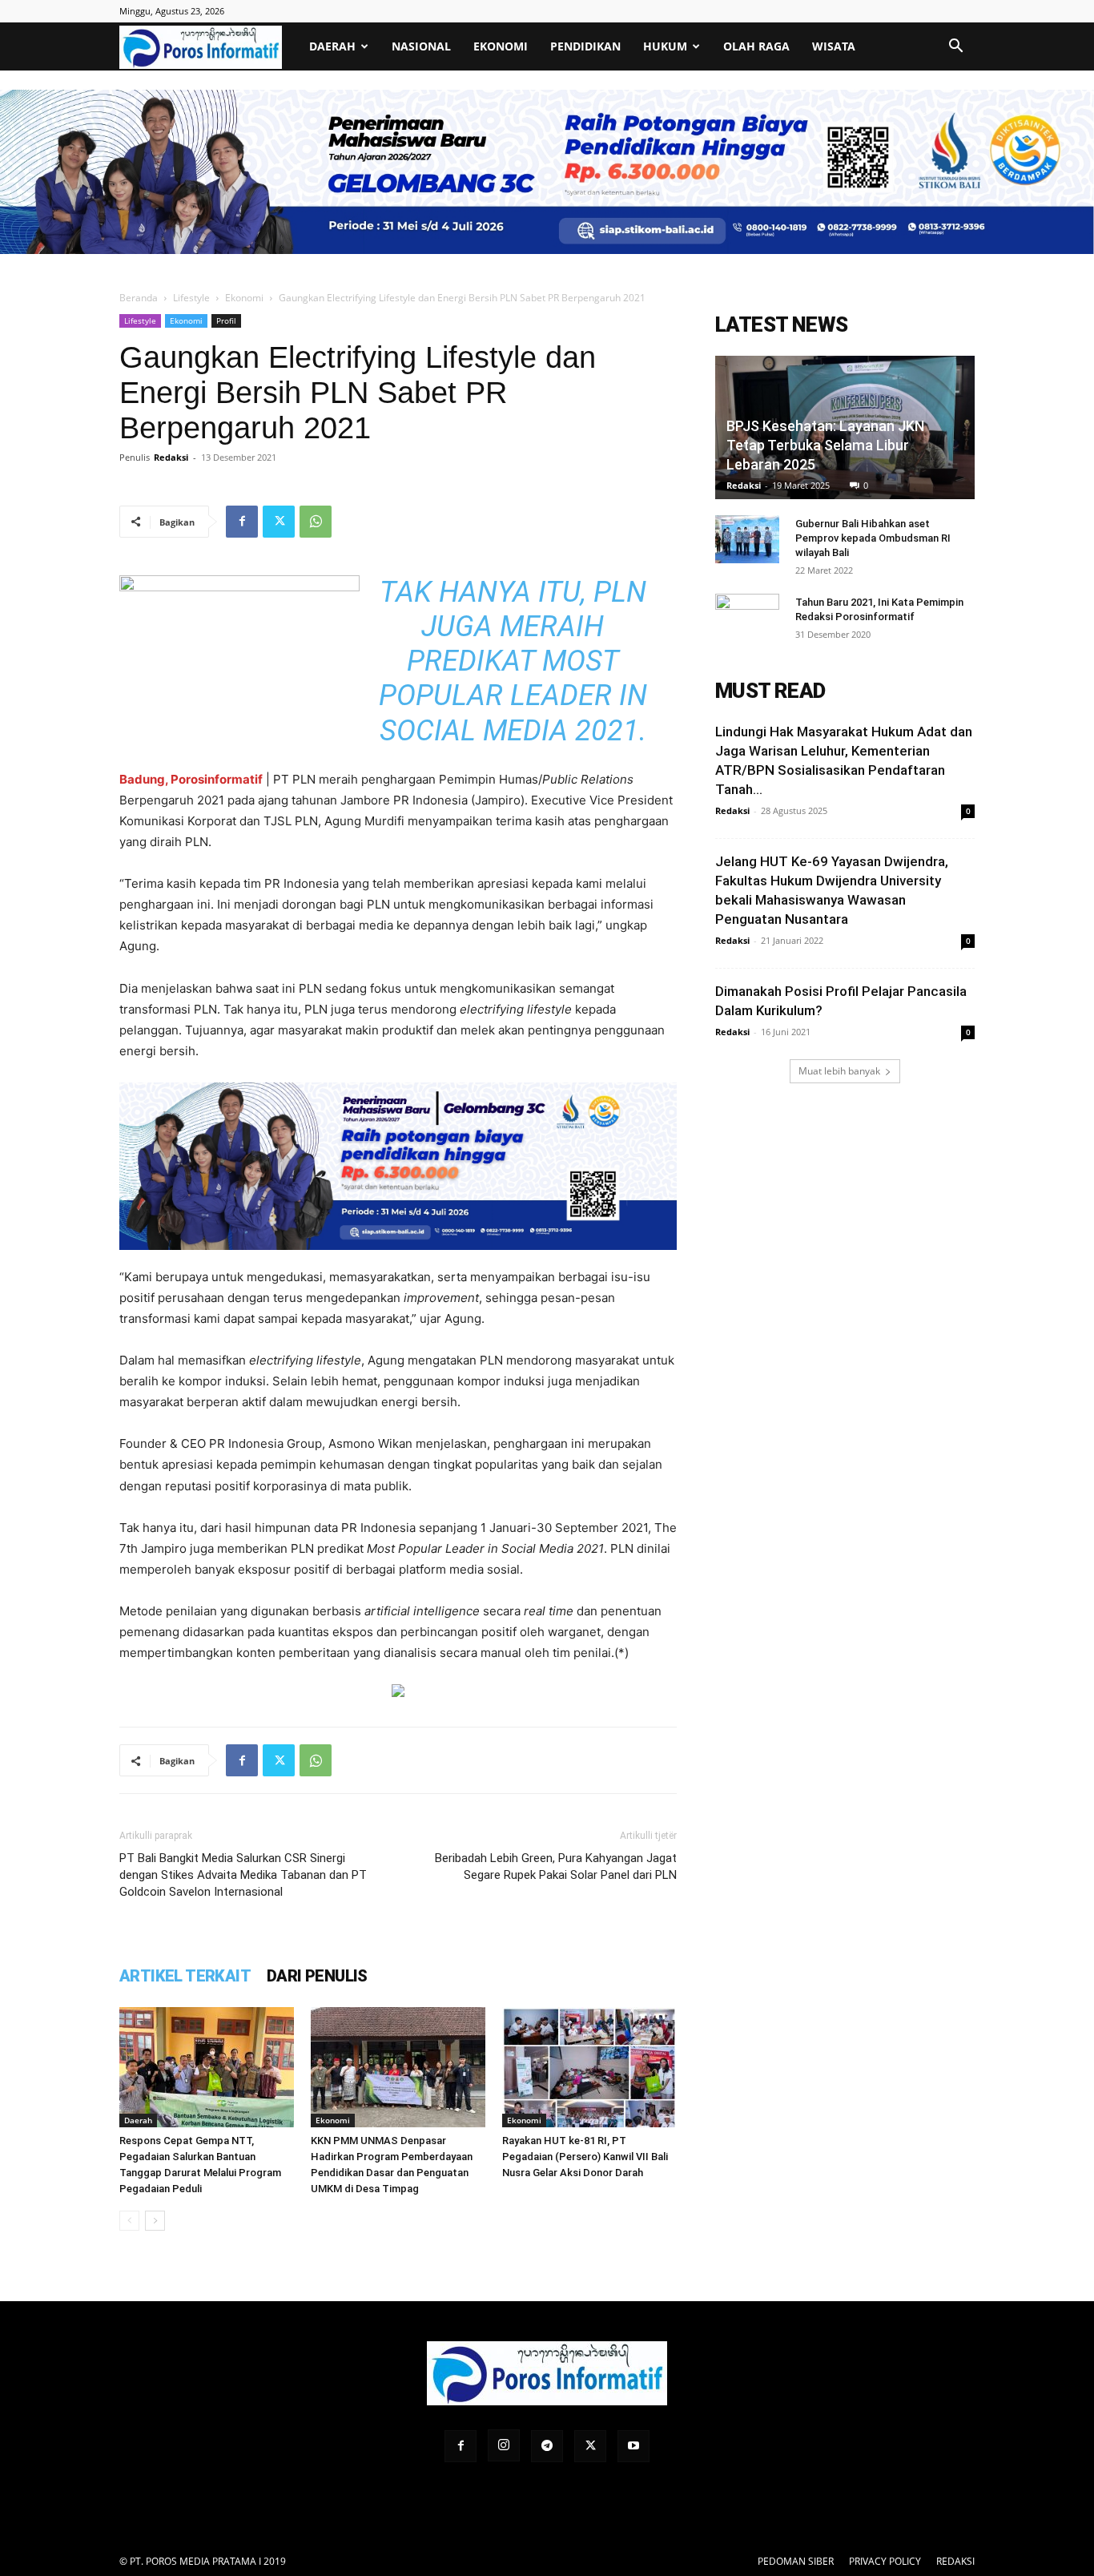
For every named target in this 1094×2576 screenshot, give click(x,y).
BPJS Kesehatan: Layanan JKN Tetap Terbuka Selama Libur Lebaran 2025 (825, 445)
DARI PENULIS (317, 1976)
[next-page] (155, 2221)
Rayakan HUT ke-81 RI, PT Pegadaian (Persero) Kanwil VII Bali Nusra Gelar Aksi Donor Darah (585, 2157)
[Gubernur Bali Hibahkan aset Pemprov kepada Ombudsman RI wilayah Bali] (747, 539)
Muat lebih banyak (839, 1071)
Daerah (332, 46)
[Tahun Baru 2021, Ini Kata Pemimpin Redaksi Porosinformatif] (747, 618)
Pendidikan (585, 46)
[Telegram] (547, 2446)
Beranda (139, 298)
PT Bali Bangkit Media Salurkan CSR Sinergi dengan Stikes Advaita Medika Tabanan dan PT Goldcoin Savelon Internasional (243, 1875)
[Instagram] (504, 2445)
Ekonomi (501, 46)
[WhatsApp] (316, 522)
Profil (226, 320)
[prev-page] (129, 2221)
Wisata (834, 46)
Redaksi (171, 457)
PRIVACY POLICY (885, 2561)
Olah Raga (756, 46)
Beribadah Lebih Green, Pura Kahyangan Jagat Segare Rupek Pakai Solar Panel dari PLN (556, 1866)
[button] (955, 48)
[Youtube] (633, 2446)
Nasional (421, 46)
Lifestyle (191, 298)
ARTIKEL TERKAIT (185, 1976)
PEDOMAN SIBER (796, 2561)
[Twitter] (279, 522)
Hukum (665, 46)
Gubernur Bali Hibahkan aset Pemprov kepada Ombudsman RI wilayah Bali (873, 538)
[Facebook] (242, 522)
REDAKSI (955, 2561)
